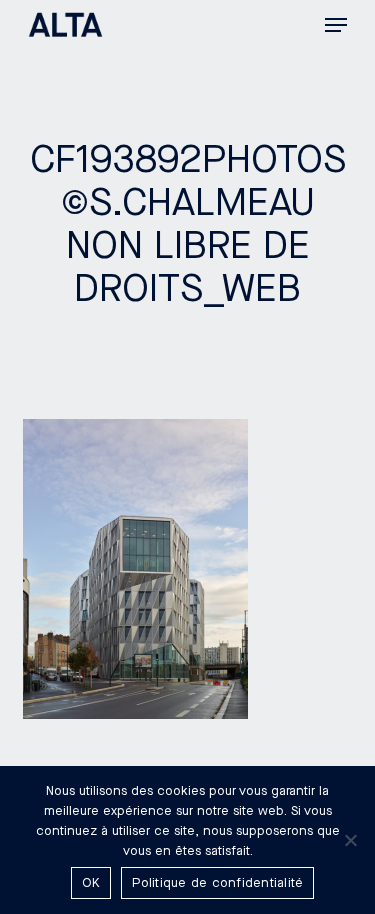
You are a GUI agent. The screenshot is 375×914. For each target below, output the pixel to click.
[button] (336, 25)
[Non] (350, 840)
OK (91, 883)
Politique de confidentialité (217, 883)
